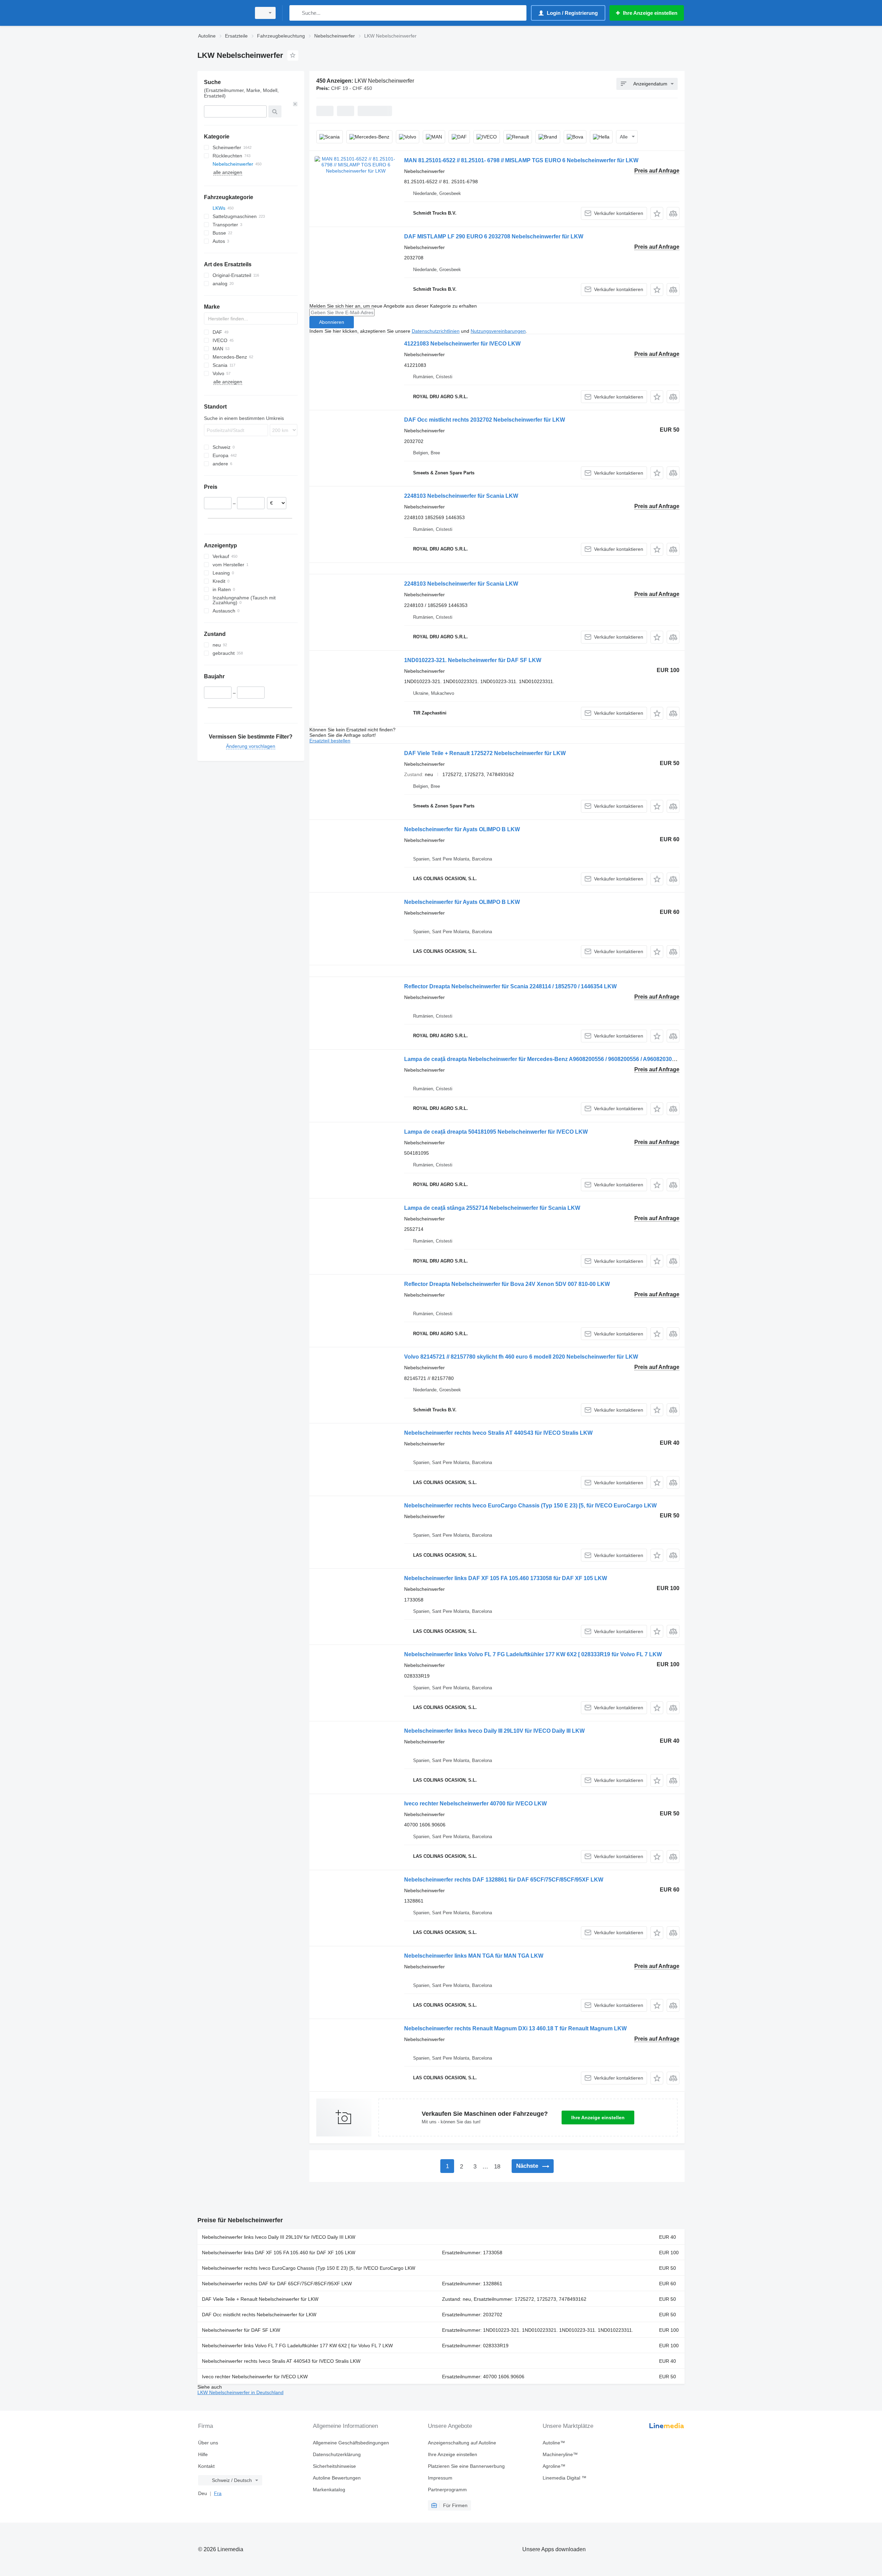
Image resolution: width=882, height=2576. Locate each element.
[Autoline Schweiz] (222, 13)
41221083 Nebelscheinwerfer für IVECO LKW (462, 344)
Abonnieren (332, 322)
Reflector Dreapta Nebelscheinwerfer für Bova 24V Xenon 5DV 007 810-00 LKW (507, 1284)
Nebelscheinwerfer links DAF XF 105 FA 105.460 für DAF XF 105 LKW (279, 2253)
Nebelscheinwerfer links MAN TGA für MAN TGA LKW (474, 1956)
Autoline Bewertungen (337, 2478)
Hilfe (203, 2454)
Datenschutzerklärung (337, 2454)
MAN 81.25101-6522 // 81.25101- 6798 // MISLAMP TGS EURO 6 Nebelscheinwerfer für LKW (521, 160)
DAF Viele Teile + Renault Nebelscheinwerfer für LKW (260, 2299)
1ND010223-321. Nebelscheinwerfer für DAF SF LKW (473, 660)
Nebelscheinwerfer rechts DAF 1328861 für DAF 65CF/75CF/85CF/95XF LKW (504, 1880)
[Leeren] (295, 104)
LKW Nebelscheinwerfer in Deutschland (240, 2392)
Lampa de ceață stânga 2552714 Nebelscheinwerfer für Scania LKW (492, 1208)
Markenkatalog (329, 2490)
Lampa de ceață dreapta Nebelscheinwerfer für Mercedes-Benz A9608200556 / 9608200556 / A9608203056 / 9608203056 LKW (566, 1059)
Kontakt (206, 2466)
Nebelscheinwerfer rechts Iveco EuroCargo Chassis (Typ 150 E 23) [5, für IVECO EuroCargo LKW (530, 1506)
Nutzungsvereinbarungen (498, 331)
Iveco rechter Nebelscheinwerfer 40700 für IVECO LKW (475, 1804)
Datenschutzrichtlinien (436, 331)
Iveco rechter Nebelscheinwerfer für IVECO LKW (255, 2377)
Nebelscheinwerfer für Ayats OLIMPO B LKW (462, 829)
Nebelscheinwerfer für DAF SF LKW (241, 2330)
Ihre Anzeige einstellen (598, 2118)
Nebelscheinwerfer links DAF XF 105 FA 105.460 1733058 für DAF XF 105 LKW (506, 1578)
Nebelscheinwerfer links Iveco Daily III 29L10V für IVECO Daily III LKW (494, 1731)
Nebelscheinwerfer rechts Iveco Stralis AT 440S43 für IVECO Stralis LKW (498, 1433)
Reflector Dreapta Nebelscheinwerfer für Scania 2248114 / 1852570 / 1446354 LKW (510, 986)
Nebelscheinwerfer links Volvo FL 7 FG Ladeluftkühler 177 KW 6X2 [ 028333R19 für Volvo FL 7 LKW (533, 1654)
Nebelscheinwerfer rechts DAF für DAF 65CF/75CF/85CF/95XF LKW (277, 2284)
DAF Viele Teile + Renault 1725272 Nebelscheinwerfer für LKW (485, 753)
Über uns (208, 2443)
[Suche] (296, 13)
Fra (218, 2493)
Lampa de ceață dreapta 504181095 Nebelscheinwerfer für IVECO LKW (496, 1132)
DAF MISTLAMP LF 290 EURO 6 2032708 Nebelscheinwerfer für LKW (494, 236)
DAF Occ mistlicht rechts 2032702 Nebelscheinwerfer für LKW (485, 420)
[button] (657, 213)
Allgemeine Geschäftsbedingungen (351, 2443)
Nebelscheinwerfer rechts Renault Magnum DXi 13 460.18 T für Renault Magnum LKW (515, 2028)
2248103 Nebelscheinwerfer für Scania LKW (461, 496)
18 (497, 2167)
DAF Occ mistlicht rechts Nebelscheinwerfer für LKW (259, 2315)
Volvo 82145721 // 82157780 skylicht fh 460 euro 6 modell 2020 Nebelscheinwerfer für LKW (521, 1357)
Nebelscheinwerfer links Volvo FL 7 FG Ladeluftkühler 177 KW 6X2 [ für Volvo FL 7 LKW (297, 2346)
